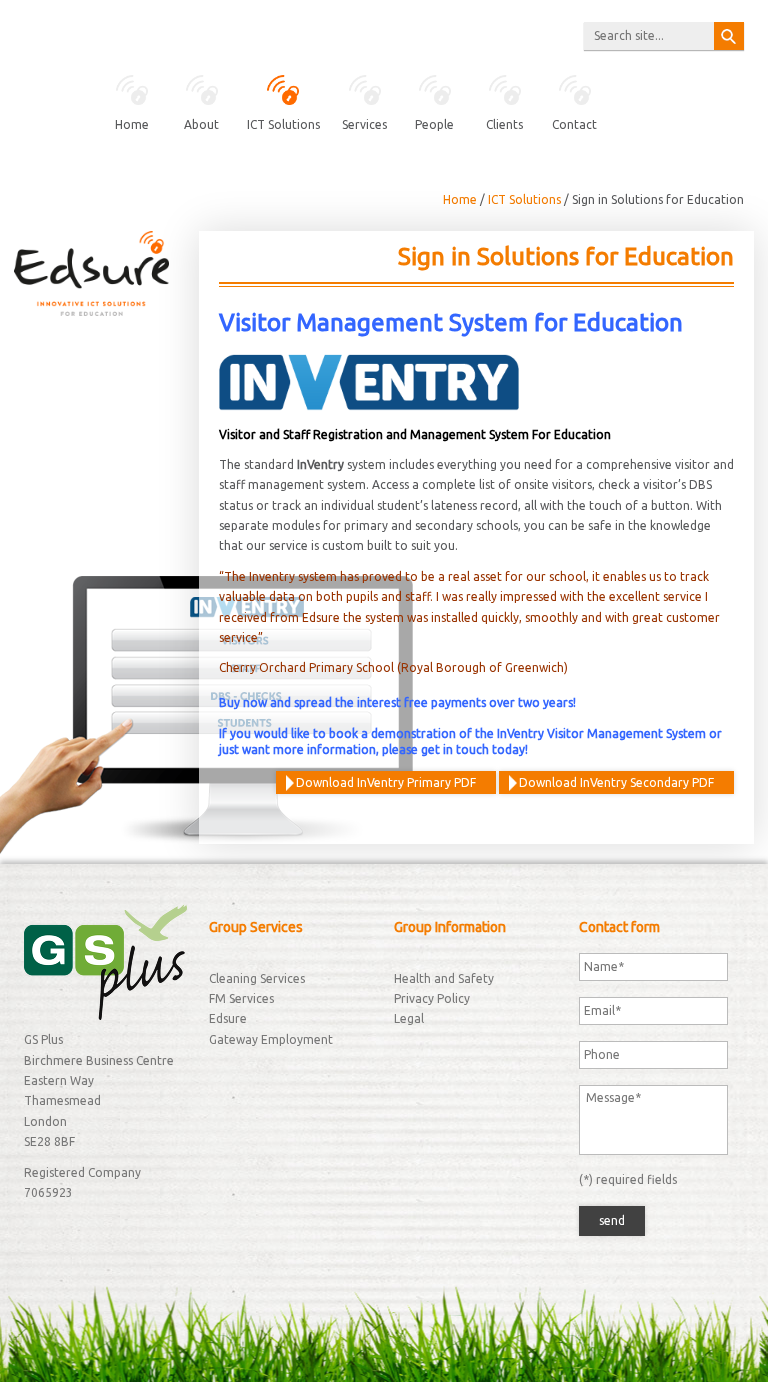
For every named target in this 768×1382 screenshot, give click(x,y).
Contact (574, 124)
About (201, 124)
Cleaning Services (257, 978)
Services (364, 124)
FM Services (241, 998)
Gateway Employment (271, 1039)
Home (132, 124)
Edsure (228, 1018)
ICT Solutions (283, 124)
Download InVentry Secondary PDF (616, 782)
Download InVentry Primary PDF (386, 782)
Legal (409, 1018)
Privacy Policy (432, 998)
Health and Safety (444, 978)
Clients (504, 124)
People (434, 124)
